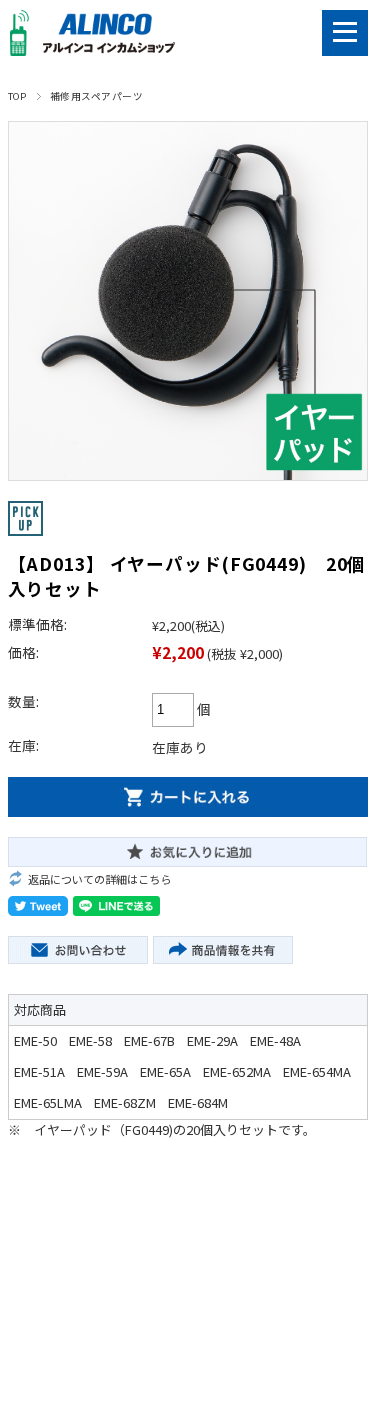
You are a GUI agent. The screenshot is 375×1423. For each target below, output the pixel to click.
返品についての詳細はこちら (99, 879)
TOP (17, 96)
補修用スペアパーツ (96, 96)
